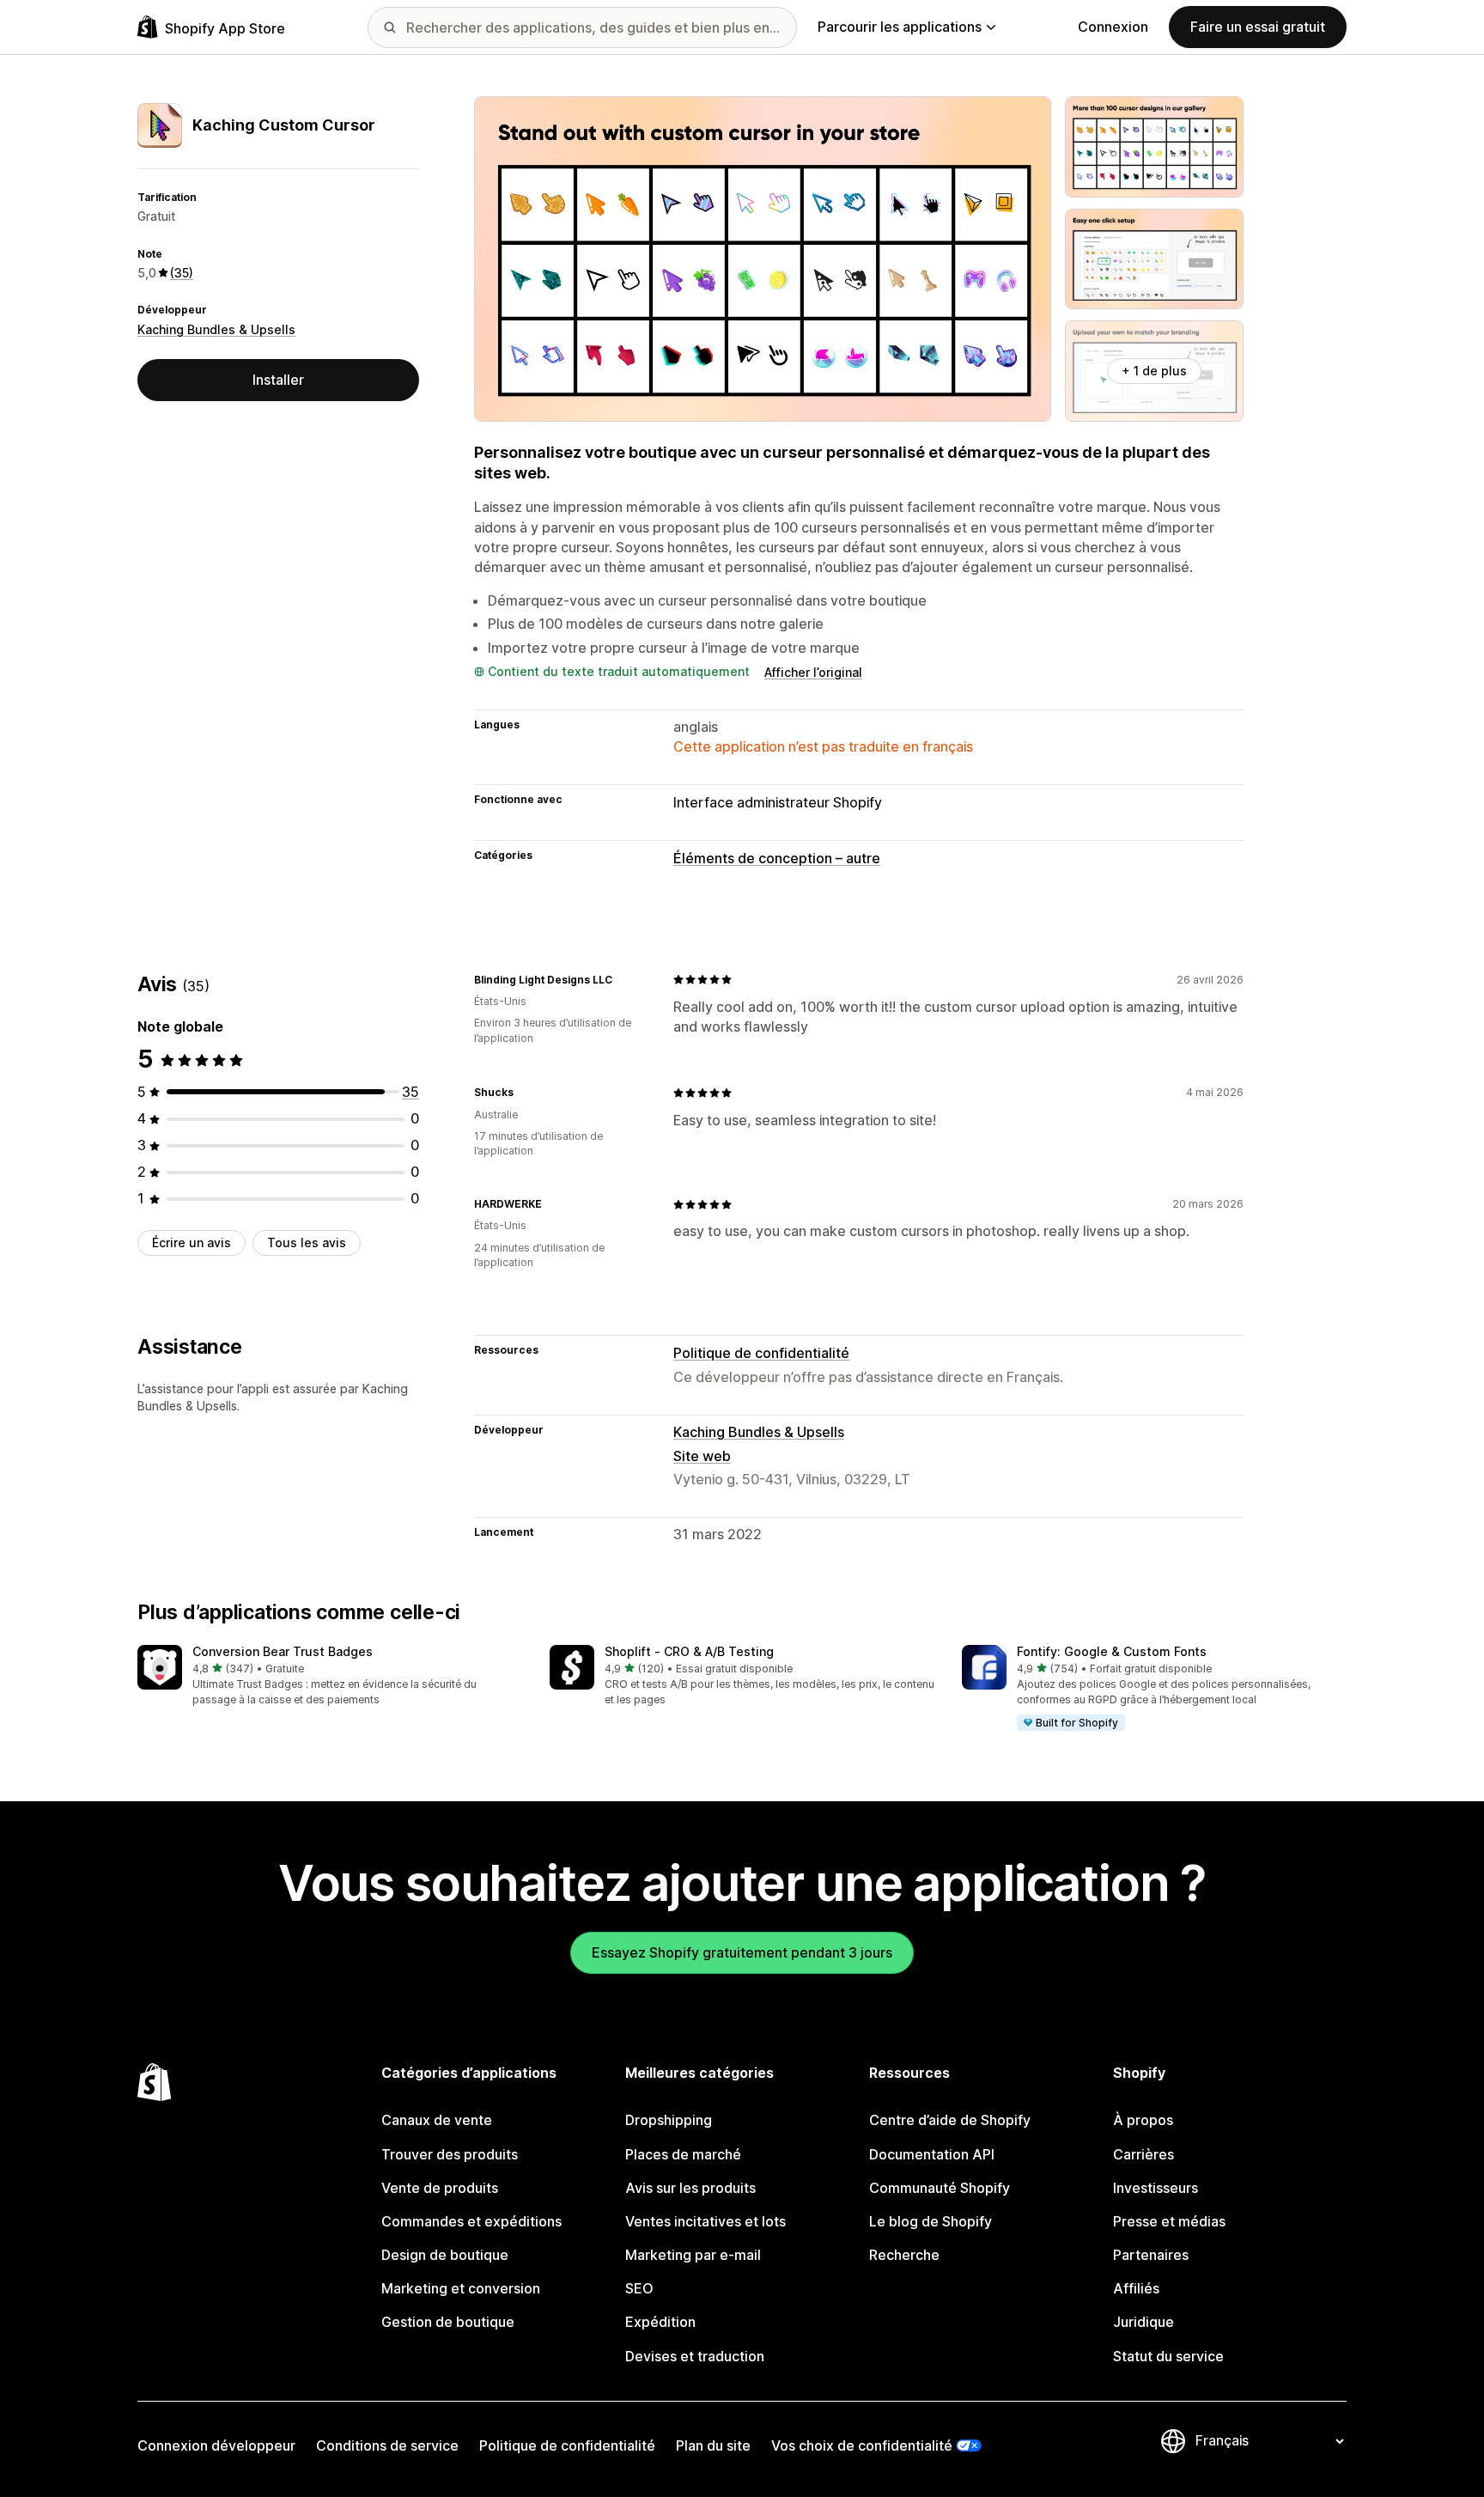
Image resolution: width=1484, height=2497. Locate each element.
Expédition (660, 2322)
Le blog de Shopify (931, 2221)
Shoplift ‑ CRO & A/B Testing (689, 1651)
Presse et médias (1169, 2221)
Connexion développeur (216, 2445)
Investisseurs (1156, 2188)
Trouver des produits (450, 2154)
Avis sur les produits (690, 2188)
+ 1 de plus (1154, 371)
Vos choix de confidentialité (862, 2445)
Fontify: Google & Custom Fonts (1112, 1651)
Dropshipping (669, 2120)
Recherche (904, 2255)
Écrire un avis (192, 1242)
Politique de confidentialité (761, 1353)
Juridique (1143, 2322)
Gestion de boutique (448, 2322)
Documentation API (932, 2154)
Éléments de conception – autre (777, 858)
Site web (702, 1456)
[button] (330, 1676)
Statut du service (1168, 2356)
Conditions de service (387, 2445)
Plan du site (713, 2445)
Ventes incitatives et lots (706, 2221)
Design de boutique (445, 2255)
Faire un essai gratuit (1258, 27)
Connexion (1113, 27)
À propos (1143, 2120)
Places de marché (683, 2154)
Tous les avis (307, 1242)
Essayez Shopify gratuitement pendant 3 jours (742, 1952)
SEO (639, 2288)
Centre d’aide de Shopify (950, 2120)
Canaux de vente (437, 2120)
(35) (182, 273)
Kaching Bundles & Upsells (216, 329)
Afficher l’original (813, 672)
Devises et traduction (695, 2356)
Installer (278, 380)
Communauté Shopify (940, 2188)
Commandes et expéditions (471, 2221)
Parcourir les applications (900, 27)
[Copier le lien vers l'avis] (623, 979)
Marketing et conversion (461, 2288)
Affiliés (1136, 2288)
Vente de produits (440, 2188)
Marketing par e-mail (693, 2255)
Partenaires (1151, 2255)
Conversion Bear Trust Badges (283, 1651)
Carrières (1143, 2154)
